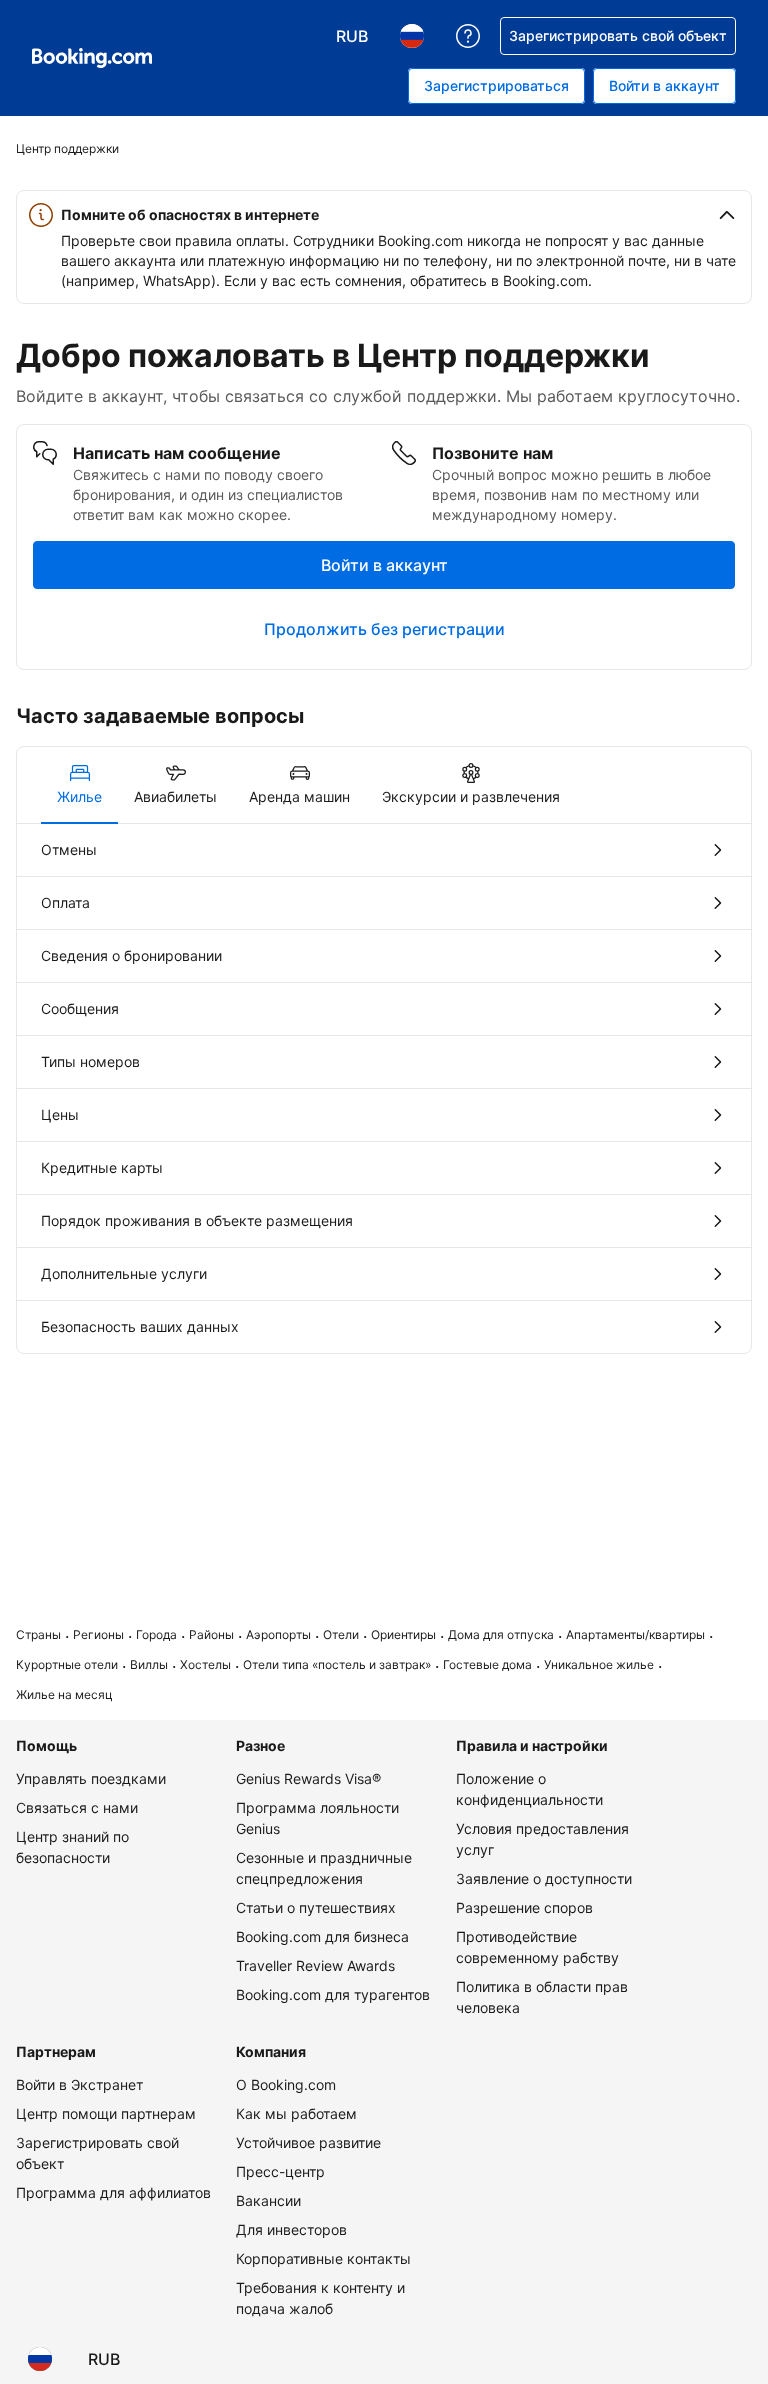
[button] (384, 215)
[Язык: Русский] (40, 2359)
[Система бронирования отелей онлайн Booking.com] (92, 58)
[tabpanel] (384, 1088)
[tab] (79, 785)
